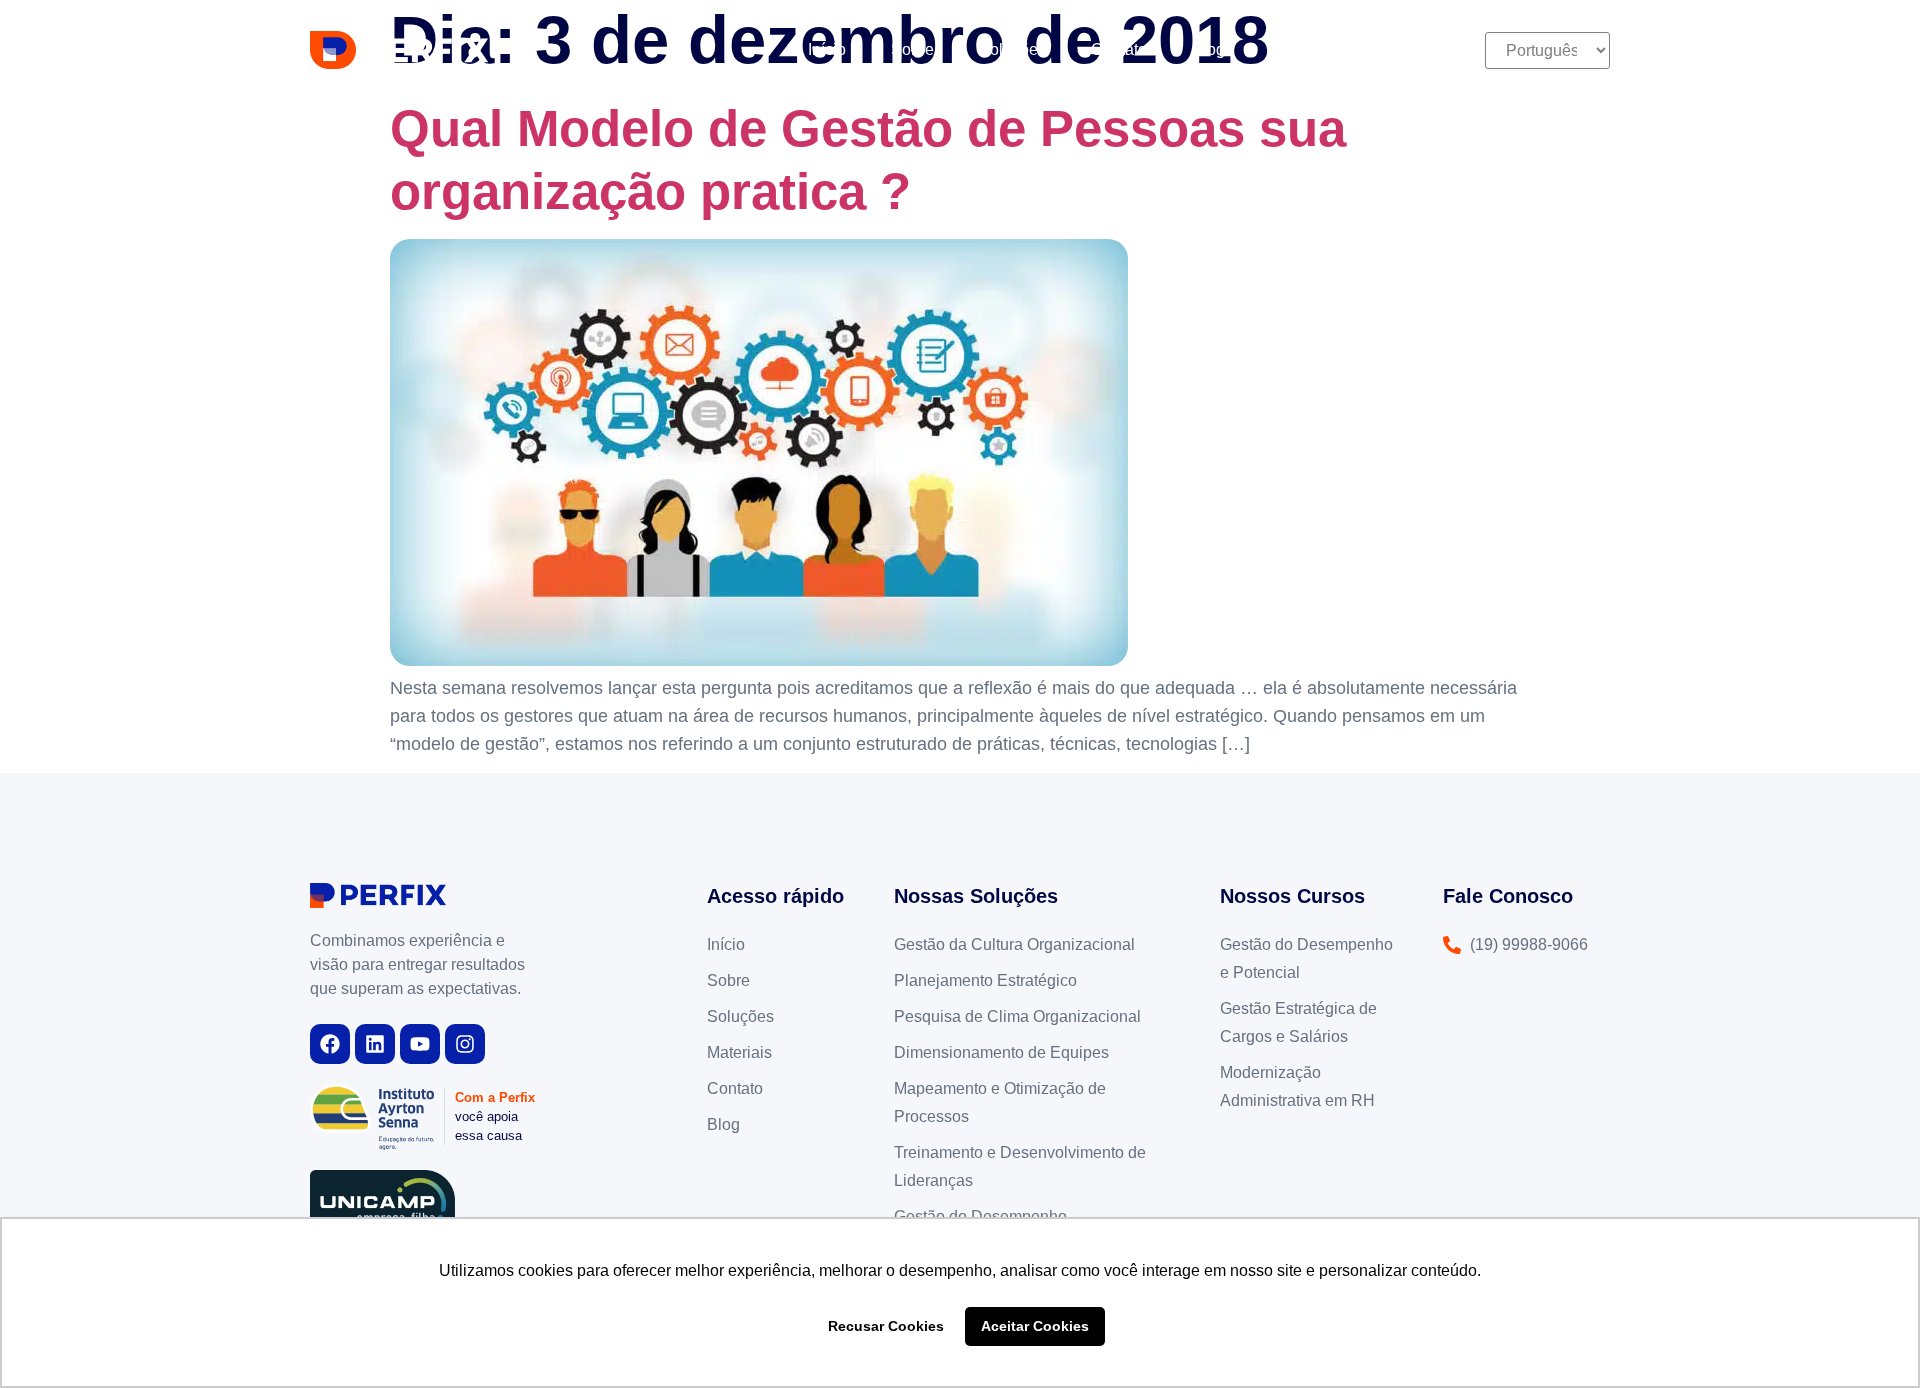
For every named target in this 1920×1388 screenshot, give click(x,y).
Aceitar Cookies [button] (1035, 1326)
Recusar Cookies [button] (886, 1326)
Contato (1119, 49)
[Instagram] (465, 1044)
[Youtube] (420, 1044)
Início (827, 49)
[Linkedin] (375, 1044)
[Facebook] (330, 1044)
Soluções (1012, 49)
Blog (1208, 49)
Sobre (912, 49)
